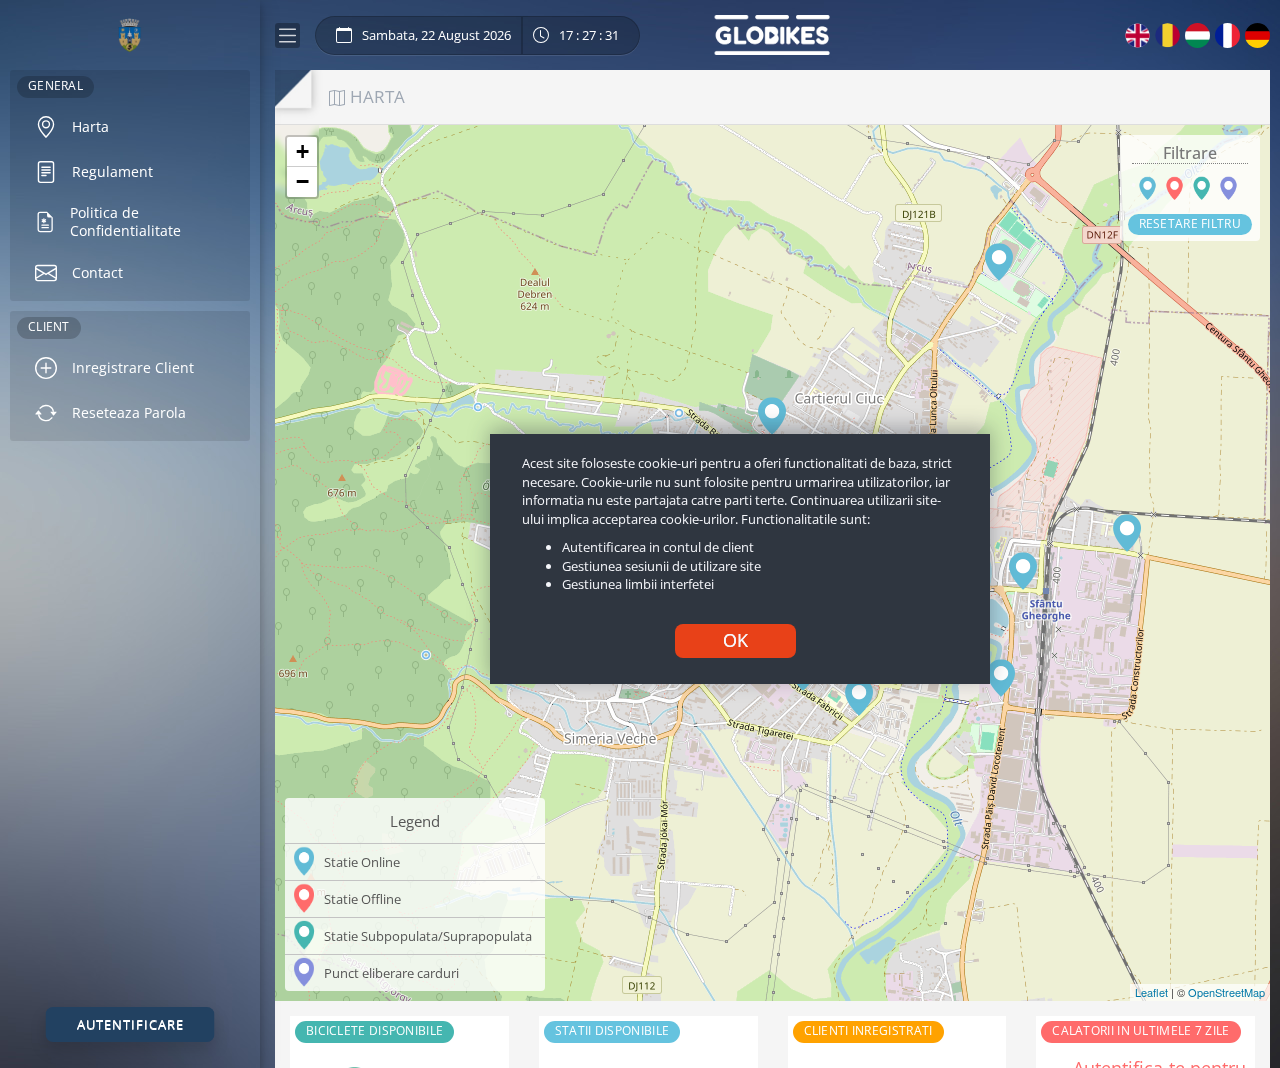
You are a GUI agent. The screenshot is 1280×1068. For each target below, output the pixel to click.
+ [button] (302, 151)
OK (735, 640)
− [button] (302, 181)
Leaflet (1151, 992)
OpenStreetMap (1226, 992)
